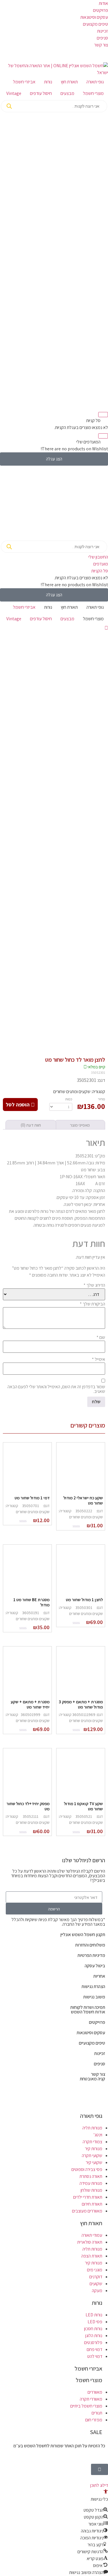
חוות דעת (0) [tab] (31, 1125)
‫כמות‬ (69, 1099)
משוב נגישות (94, 1997)
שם (101, 1337)
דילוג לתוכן (99, 2485)
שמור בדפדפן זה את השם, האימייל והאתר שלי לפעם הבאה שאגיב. (56, 1389)
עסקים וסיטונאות (94, 17)
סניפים (102, 38)
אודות (103, 3)
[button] (106, 2492)
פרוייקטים (97, 2022)
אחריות (99, 1976)
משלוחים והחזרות (90, 1945)
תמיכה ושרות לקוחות (88, 2007)
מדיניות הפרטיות (91, 1955)
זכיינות (103, 31)
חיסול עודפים (41, 93)
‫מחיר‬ (102, 1099)
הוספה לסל (18, 1105)
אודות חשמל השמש (88, 2012)
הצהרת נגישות (93, 1986)
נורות (48, 82)
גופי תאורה (95, 82)
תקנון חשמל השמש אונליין (83, 1935)
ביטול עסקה (95, 1966)
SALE (96, 2432)
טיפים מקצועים (95, 24)
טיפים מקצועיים (92, 2043)
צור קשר (101, 45)
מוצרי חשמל (93, 93)
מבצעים (67, 93)
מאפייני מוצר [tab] (80, 1125)
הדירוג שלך (94, 1285)
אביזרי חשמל (24, 82)
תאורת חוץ (69, 82)
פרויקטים (101, 10)
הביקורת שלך (92, 1304)
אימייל (98, 1359)
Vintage (14, 93)
